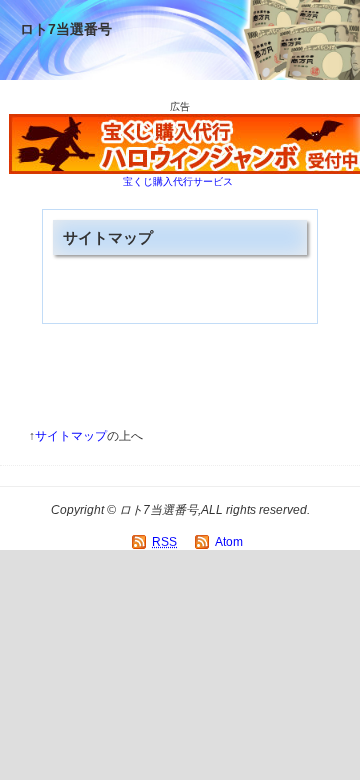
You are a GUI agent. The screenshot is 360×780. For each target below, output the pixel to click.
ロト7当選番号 (66, 29)
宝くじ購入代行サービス (178, 181)
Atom (229, 542)
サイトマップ (71, 436)
